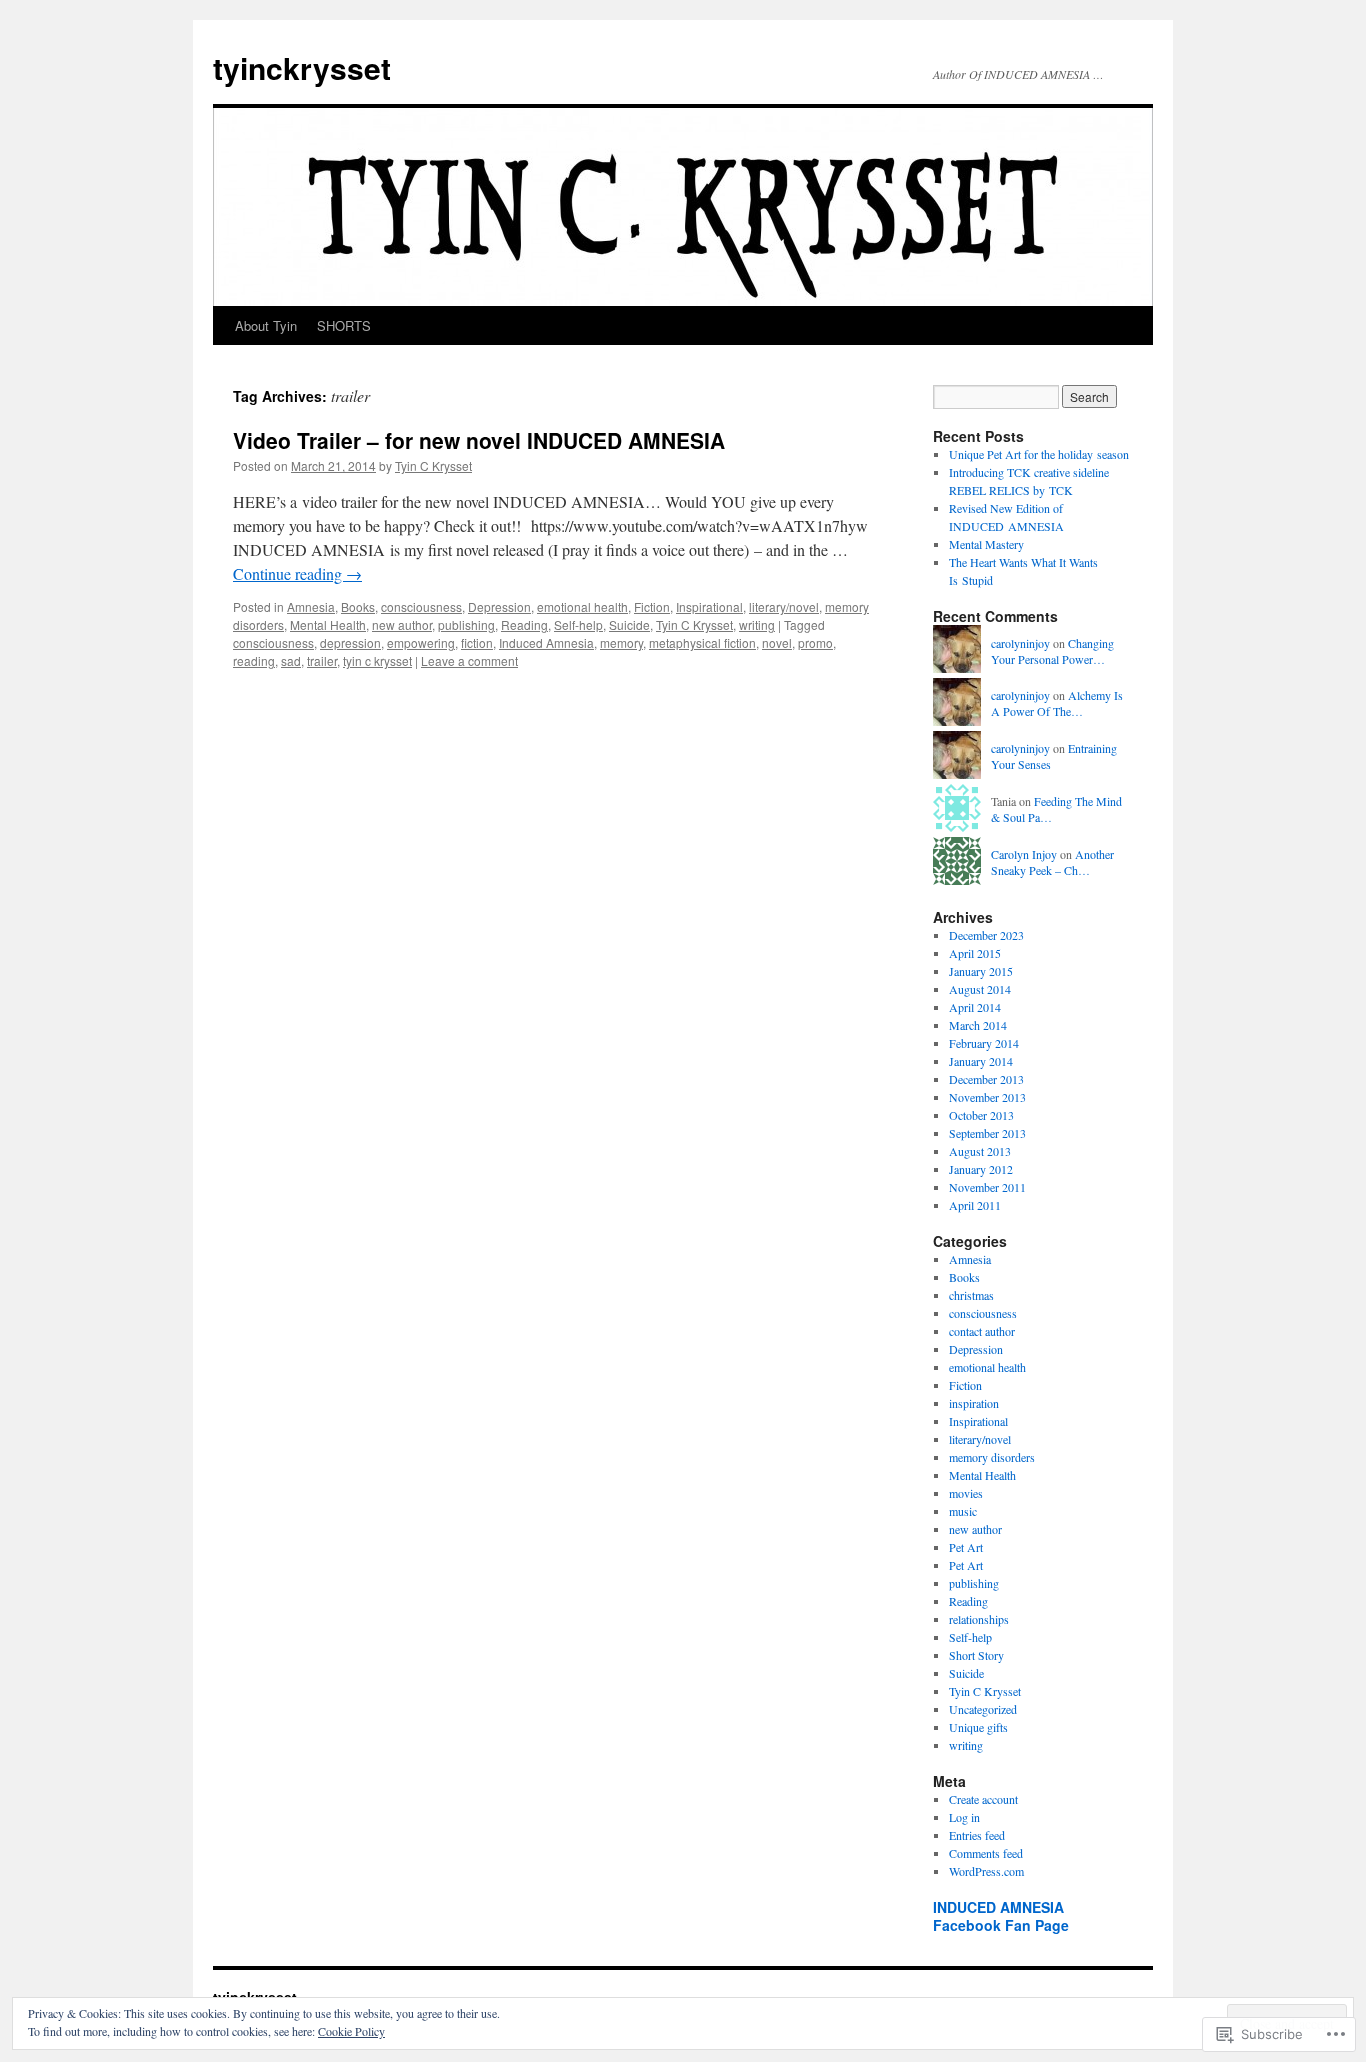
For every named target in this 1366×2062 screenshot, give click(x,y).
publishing (466, 624)
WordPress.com (986, 1871)
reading (254, 660)
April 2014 (975, 1007)
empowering (421, 642)
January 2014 (981, 1061)
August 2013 (980, 1151)
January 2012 (981, 1169)
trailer (322, 660)
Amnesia (311, 606)
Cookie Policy (351, 2031)
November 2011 (987, 1187)
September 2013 (987, 1133)
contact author (982, 1331)
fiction (477, 642)
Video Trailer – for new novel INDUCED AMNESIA (479, 440)
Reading (524, 624)
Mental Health (328, 624)
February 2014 (984, 1043)
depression (350, 642)
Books (358, 606)
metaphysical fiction (702, 642)
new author (402, 624)
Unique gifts (978, 1727)
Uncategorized (983, 1709)
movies (966, 1493)
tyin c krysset (377, 660)
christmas (971, 1295)
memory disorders (992, 1457)
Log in (964, 1817)
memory (621, 642)
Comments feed (986, 1853)
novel (777, 642)
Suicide (629, 624)
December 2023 (986, 935)
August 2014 (980, 989)
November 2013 (987, 1097)
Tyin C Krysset (433, 465)
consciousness (421, 606)
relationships (979, 1619)
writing (757, 624)
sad (291, 660)
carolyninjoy (1020, 643)
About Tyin (266, 325)
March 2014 (978, 1025)
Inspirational (709, 606)
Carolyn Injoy (1024, 854)
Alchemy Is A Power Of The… (1057, 703)
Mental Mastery (986, 544)
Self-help (578, 624)
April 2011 (975, 1205)
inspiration (974, 1403)
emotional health (582, 606)
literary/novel (784, 606)
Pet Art (966, 1547)
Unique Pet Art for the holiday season (1039, 454)
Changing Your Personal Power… (1052, 651)
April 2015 (975, 953)
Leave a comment (469, 660)
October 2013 (981, 1115)
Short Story (976, 1655)
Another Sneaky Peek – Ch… (1052, 862)
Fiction (652, 606)
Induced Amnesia (546, 642)
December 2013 (986, 1079)
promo (815, 642)
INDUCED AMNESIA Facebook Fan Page (1001, 1916)
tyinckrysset (302, 67)
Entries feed (977, 1835)
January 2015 (981, 971)
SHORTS (344, 325)
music (963, 1511)
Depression (499, 606)
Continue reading (297, 573)
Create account (983, 1799)
